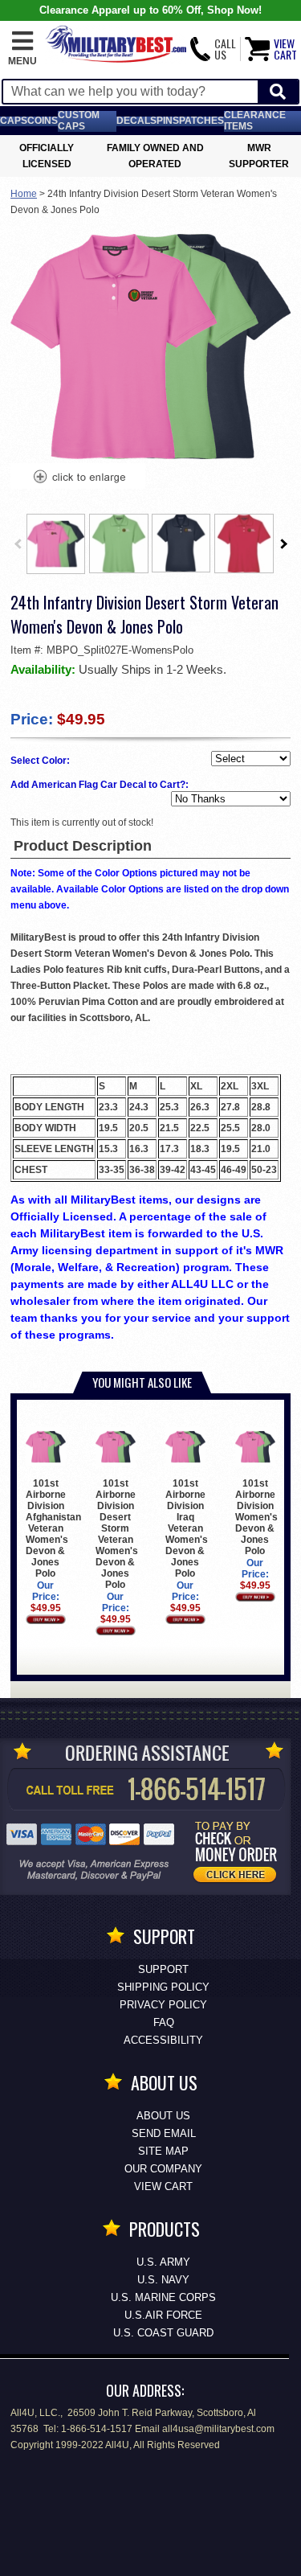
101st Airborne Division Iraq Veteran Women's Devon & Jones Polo (187, 1528)
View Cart (163, 2186)
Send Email (164, 2133)
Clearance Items (255, 121)
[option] (56, 544)
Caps (14, 121)
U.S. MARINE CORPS (163, 2297)
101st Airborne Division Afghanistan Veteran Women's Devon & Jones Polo (53, 1528)
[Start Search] (278, 92)
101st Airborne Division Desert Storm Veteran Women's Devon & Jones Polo (117, 1534)
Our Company (163, 2169)
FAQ (164, 2022)
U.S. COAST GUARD (163, 2333)
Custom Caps (79, 121)
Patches (201, 121)
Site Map (163, 2151)
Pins (168, 121)
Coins (43, 121)
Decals (136, 121)
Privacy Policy (163, 2005)
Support (163, 1969)
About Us (163, 2116)
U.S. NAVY (163, 2280)
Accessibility (163, 2040)
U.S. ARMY (163, 2262)
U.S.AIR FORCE (163, 2315)
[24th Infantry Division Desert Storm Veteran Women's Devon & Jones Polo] (79, 478)
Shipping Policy (163, 1987)
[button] (22, 49)
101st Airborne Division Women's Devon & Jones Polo (256, 1517)
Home (24, 194)
